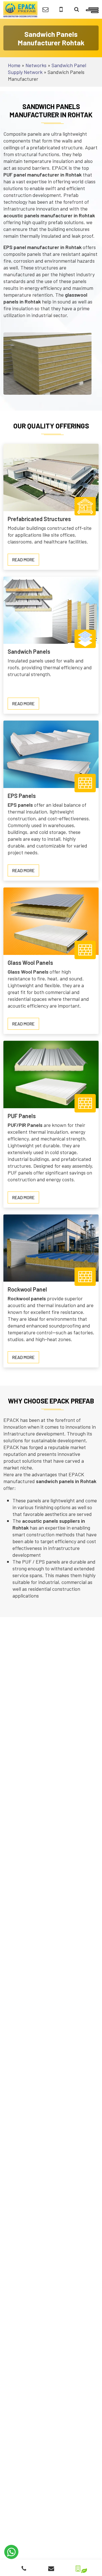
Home (14, 65)
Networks (36, 65)
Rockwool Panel (27, 1289)
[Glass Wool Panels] (51, 921)
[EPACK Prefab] (20, 9)
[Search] (77, 9)
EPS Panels (22, 796)
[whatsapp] (11, 2552)
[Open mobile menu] (92, 9)
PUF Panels (22, 1116)
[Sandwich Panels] (51, 610)
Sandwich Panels (29, 651)
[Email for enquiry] (45, 9)
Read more (26, 561)
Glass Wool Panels (30, 963)
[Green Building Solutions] (78, 2567)
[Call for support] (61, 9)
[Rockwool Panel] (51, 1247)
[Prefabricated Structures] (51, 477)
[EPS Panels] (51, 754)
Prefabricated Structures (39, 519)
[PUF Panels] (51, 1074)
